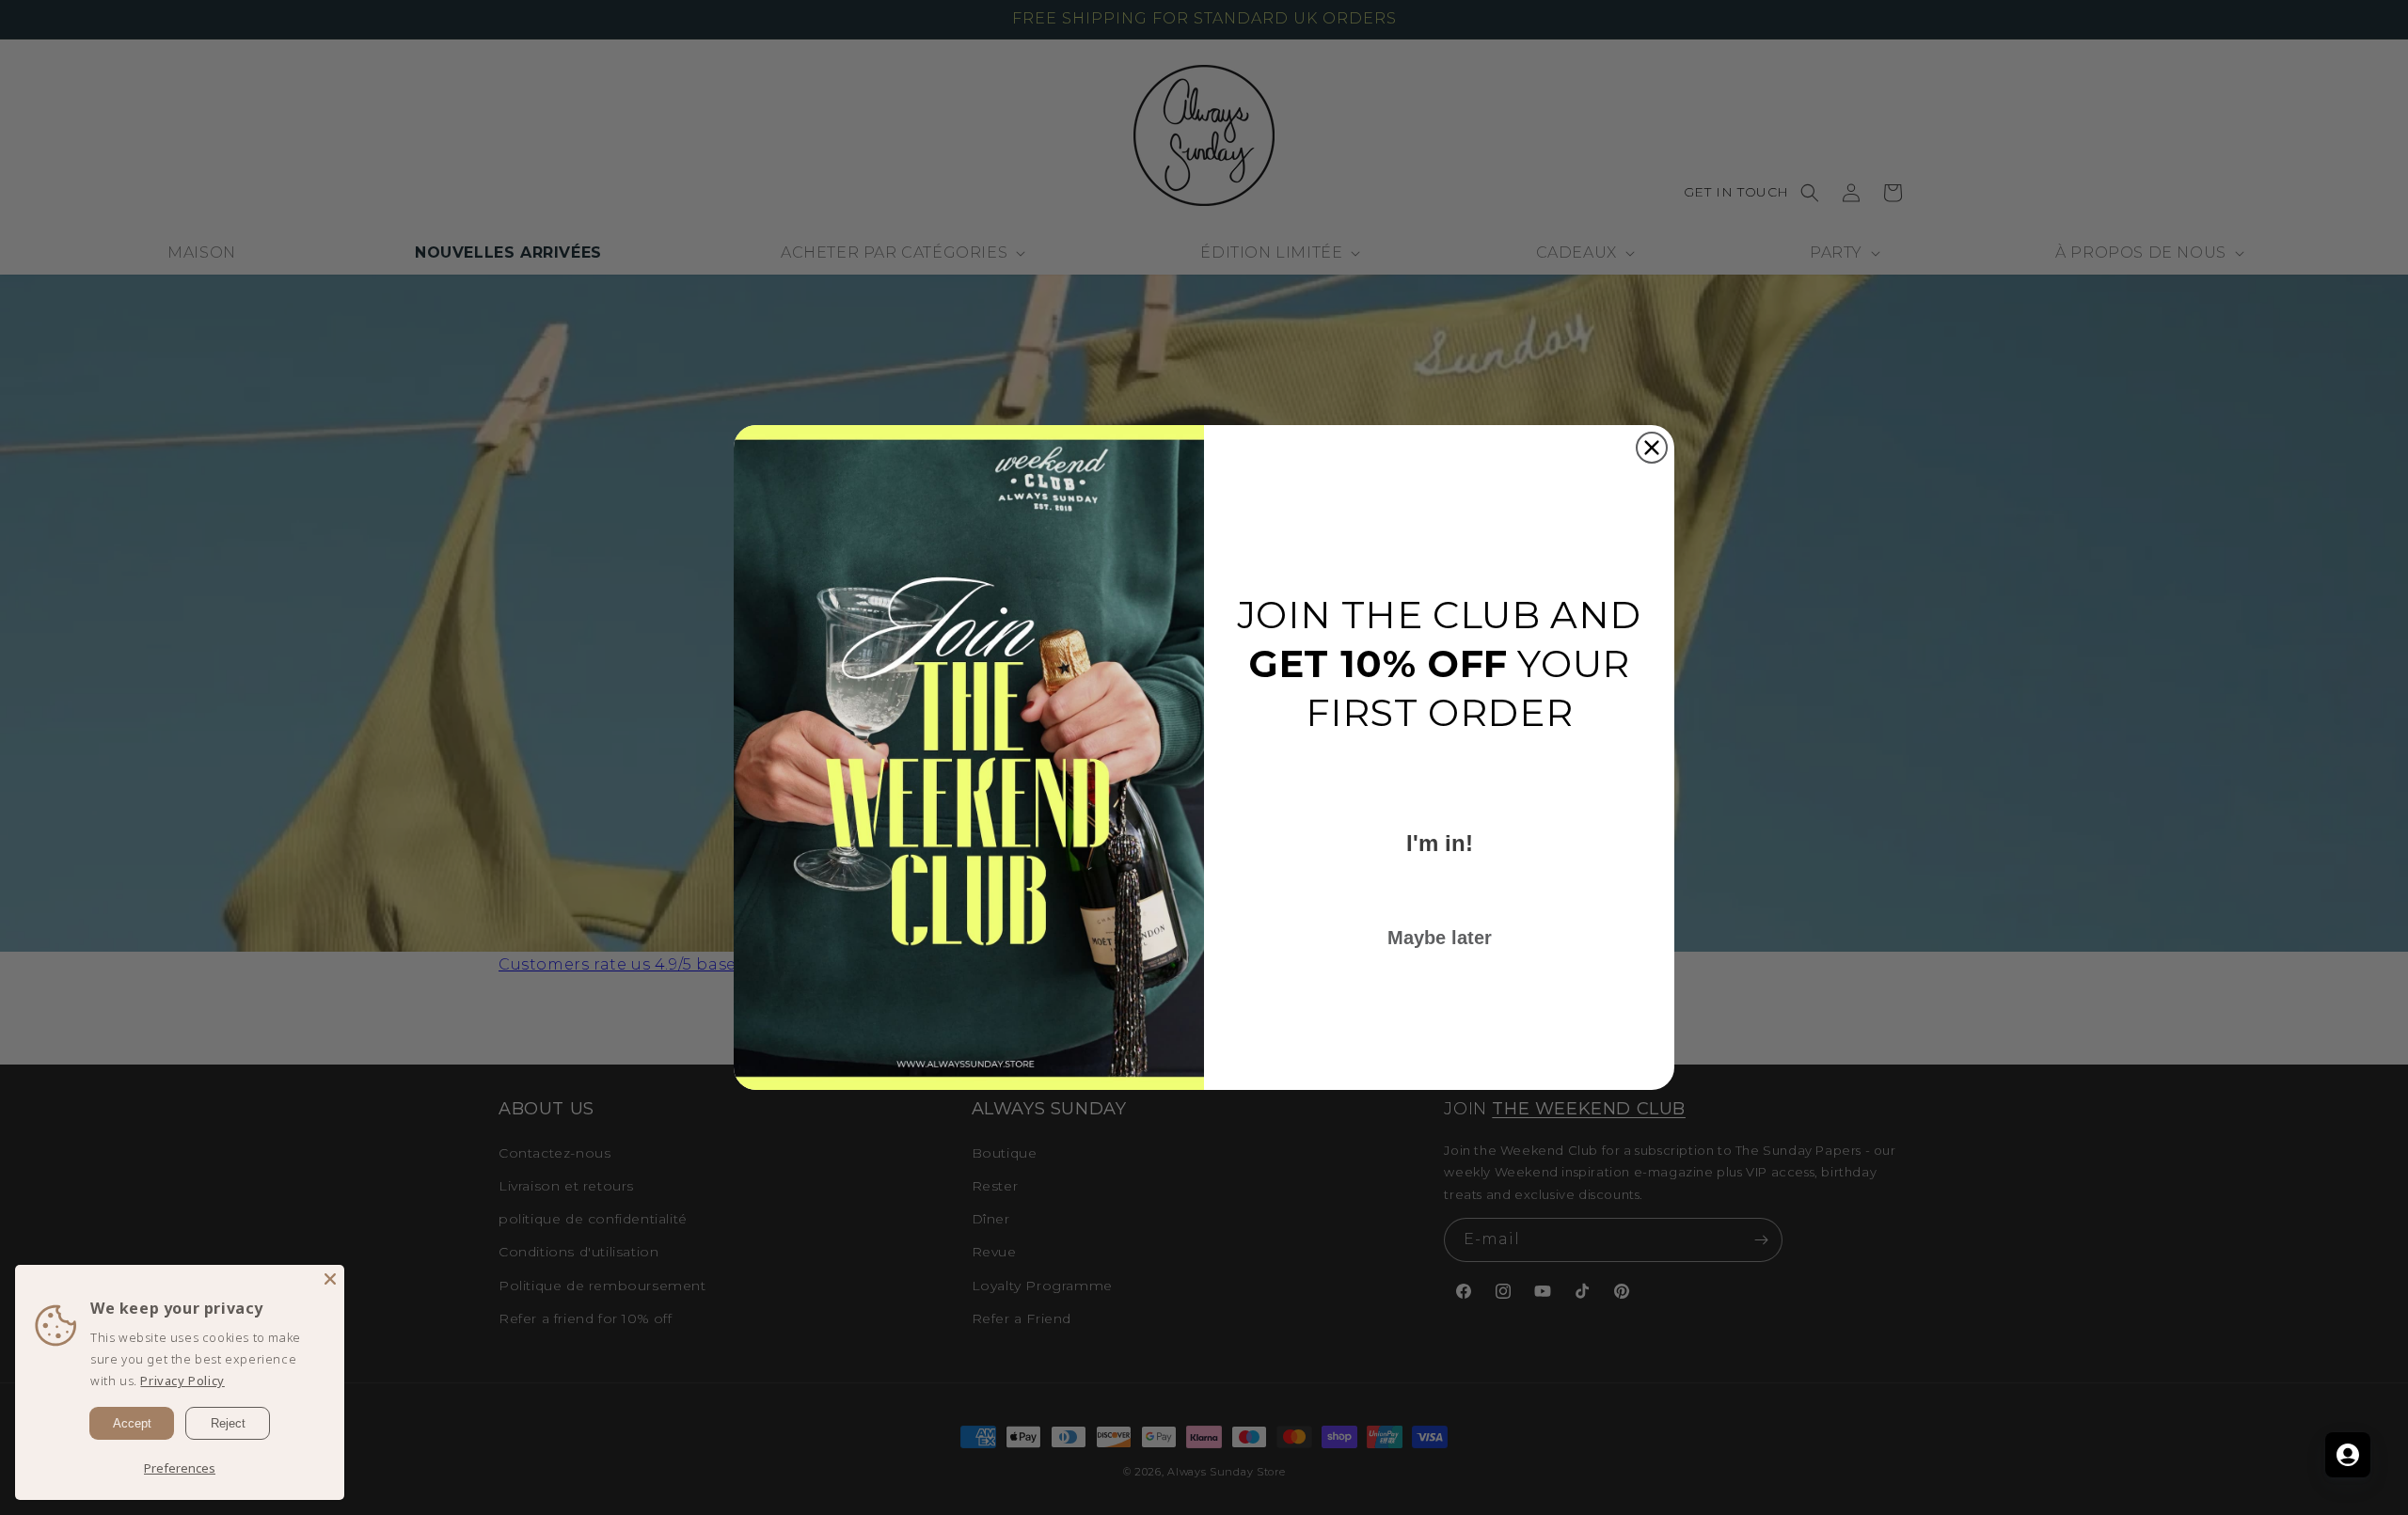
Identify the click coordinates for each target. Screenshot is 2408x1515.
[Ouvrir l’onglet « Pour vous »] (2348, 1455)
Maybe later (1440, 938)
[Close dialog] (1652, 448)
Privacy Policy (182, 1381)
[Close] (330, 1279)
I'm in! (1440, 843)
